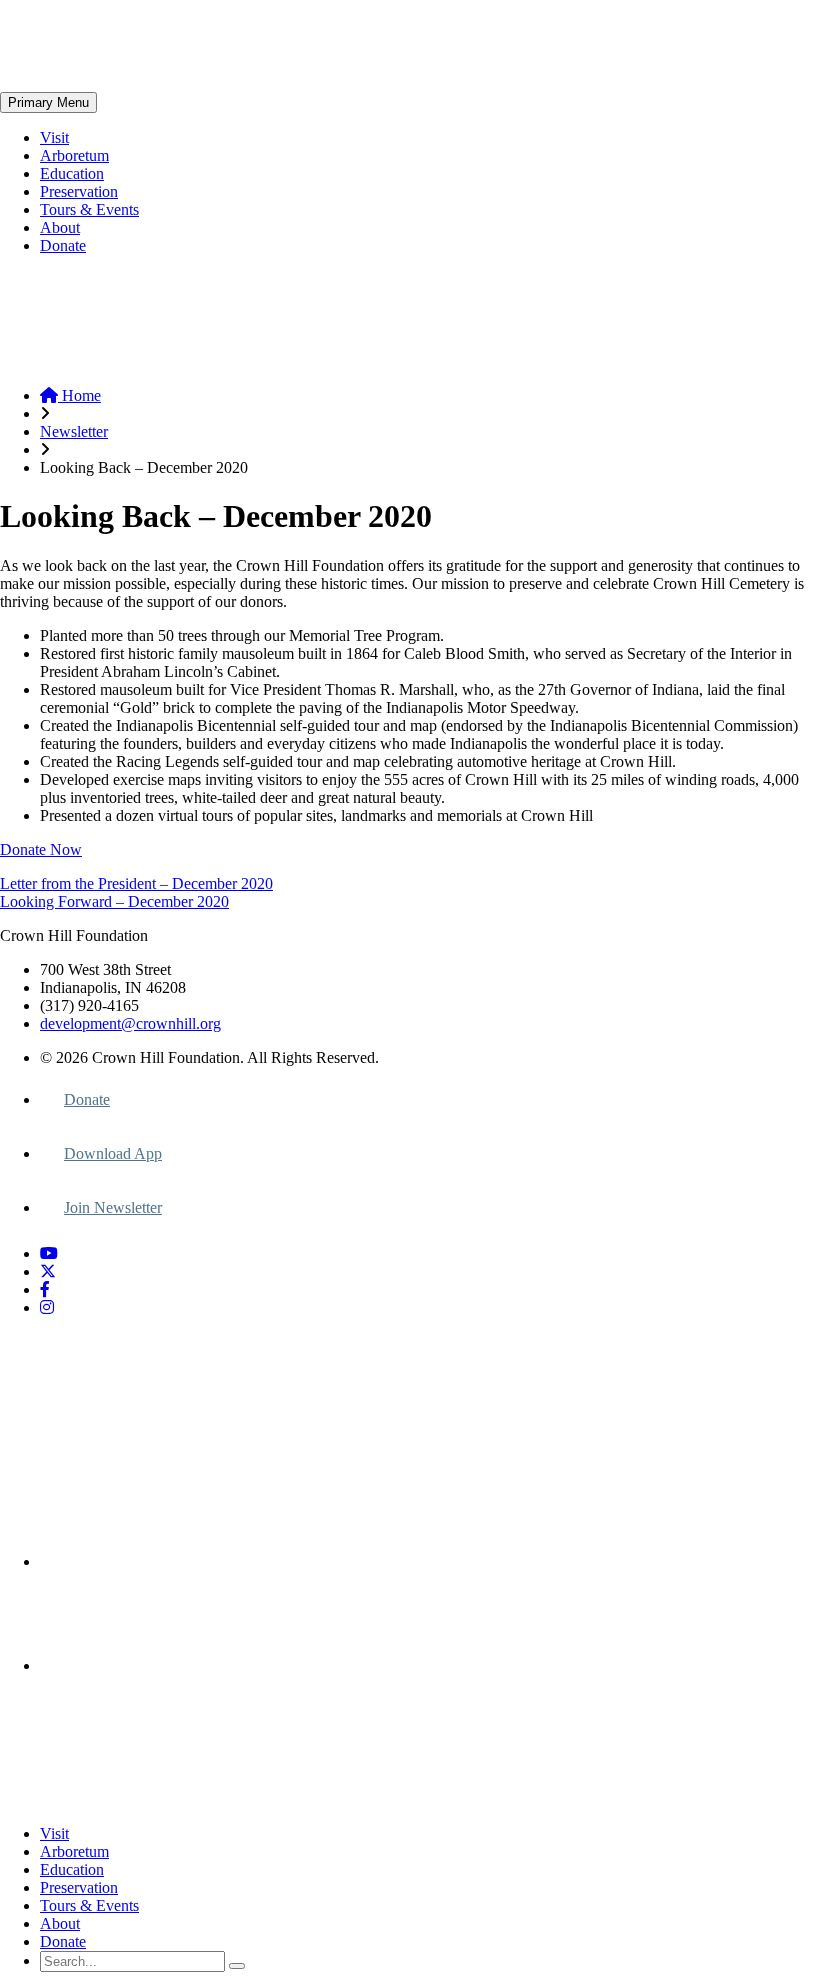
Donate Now (41, 849)
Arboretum (74, 155)
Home (79, 395)
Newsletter (74, 431)
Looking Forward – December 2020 (114, 901)
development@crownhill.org (130, 1023)
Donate (63, 245)
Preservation (79, 191)
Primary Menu (48, 102)
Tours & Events (89, 209)
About (60, 227)
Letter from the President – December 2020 (136, 883)
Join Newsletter (113, 1207)
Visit (54, 137)
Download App (113, 1153)
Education (72, 173)
